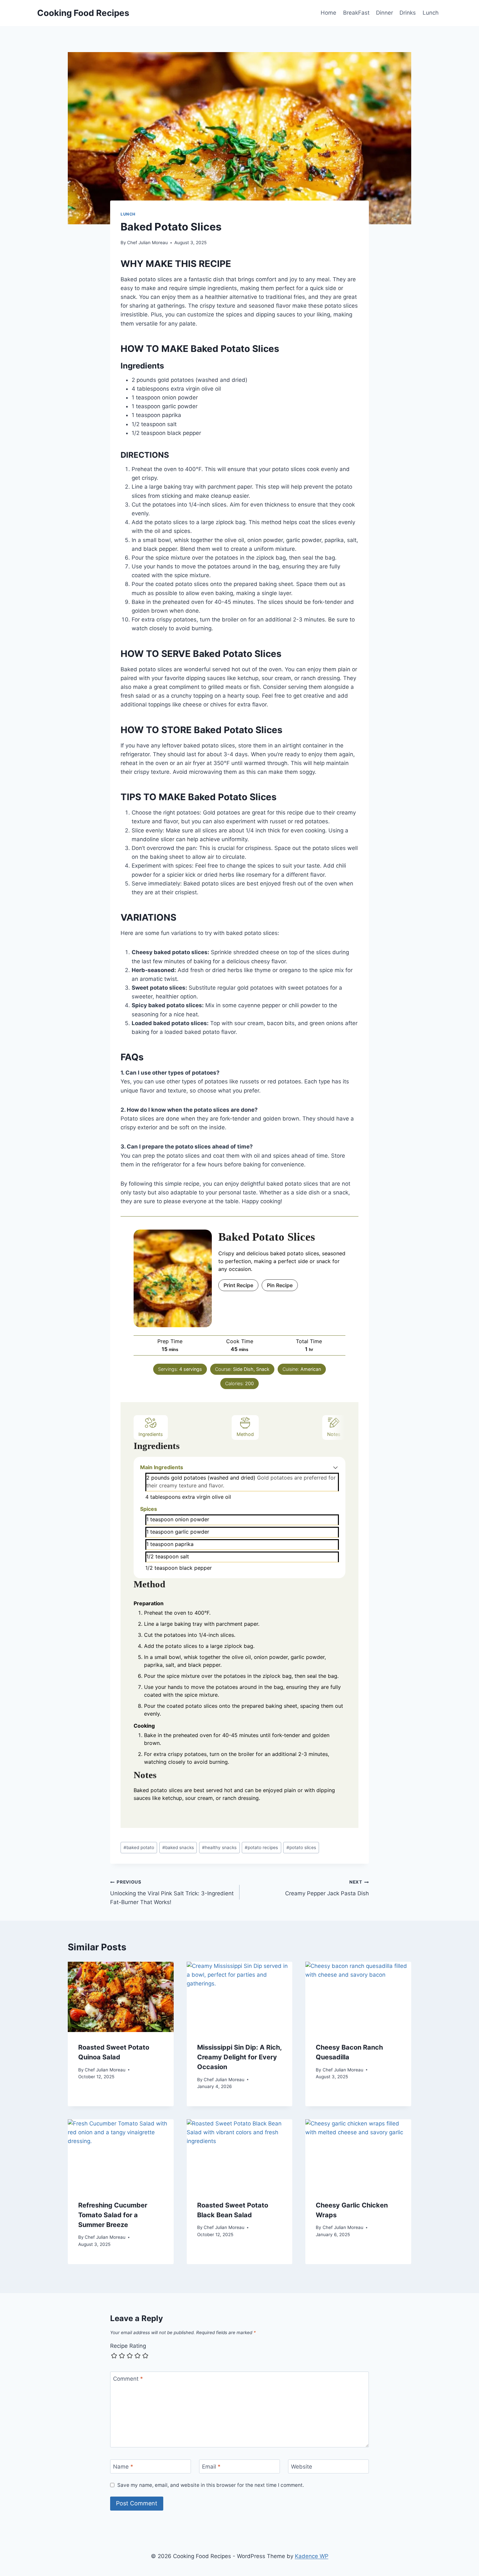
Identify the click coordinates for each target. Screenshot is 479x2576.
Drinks (408, 13)
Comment (128, 2379)
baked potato (139, 1847)
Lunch (431, 13)
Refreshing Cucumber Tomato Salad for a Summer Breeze (113, 2215)
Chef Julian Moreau (147, 243)
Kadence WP (312, 2556)
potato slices (301, 1847)
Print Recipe (238, 1285)
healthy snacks (219, 1847)
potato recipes (261, 1847)
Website (302, 2467)
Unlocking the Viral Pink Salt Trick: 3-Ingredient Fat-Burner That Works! (172, 1892)
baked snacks (178, 1847)
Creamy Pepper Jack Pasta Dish (327, 1888)
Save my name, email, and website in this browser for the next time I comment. (211, 2485)
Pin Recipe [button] (280, 1285)
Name (123, 2467)
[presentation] (121, 1997)
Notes (334, 1434)
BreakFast (356, 13)
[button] (335, 1467)
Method (245, 1434)
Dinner (385, 13)
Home (328, 13)
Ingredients (151, 1434)
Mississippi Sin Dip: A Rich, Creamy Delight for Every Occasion (239, 2057)
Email (211, 2467)
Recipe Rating (128, 2346)
